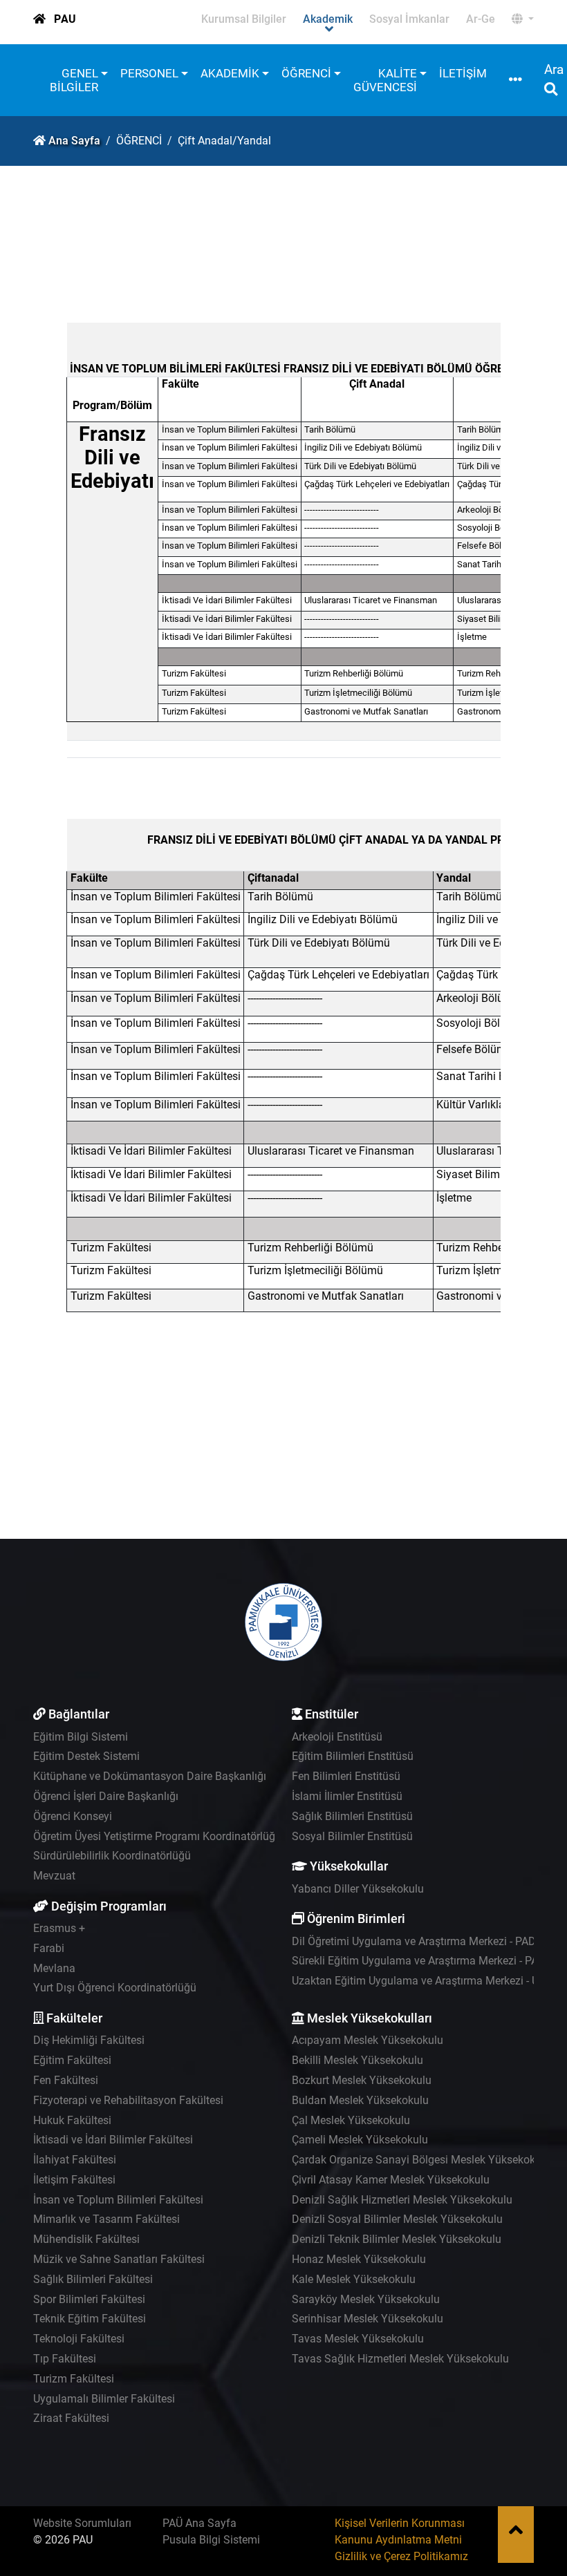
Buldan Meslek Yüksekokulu (360, 2100)
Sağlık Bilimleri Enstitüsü (352, 1816)
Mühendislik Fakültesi (86, 2239)
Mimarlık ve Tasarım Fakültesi (106, 2219)
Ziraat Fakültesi (71, 2418)
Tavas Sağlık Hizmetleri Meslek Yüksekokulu (400, 2359)
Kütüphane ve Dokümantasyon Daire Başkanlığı (150, 1776)
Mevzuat (54, 1876)
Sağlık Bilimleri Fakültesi (93, 2279)
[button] (523, 19)
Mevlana (54, 1968)
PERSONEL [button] (149, 73)
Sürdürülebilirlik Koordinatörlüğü (112, 1856)
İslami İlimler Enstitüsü (347, 1796)
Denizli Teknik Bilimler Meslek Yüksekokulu (397, 2239)
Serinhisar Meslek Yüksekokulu (368, 2319)
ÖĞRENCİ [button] (306, 73)
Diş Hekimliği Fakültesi (89, 2040)
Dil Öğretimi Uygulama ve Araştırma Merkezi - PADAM (422, 1941)
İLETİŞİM (463, 73)
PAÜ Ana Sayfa (199, 2523)
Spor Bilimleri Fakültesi (89, 2299)
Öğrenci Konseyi (73, 1816)
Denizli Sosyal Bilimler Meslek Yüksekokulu (397, 2219)
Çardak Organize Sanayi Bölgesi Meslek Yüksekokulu (421, 2160)
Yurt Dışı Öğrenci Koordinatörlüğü (115, 1988)
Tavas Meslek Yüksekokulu (358, 2339)
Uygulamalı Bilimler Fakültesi (104, 2399)
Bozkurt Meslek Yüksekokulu (362, 2080)
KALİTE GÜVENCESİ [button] (385, 80)
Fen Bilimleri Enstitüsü (346, 1776)
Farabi (49, 1948)
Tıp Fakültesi (65, 2359)
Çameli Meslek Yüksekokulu (360, 2140)
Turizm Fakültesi (74, 2379)
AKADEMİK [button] (230, 73)
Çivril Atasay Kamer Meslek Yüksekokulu (391, 2180)
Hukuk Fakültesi (72, 2120)
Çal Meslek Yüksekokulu (351, 2120)
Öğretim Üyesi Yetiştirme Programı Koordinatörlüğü (157, 1836)
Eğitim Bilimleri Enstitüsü (353, 1756)
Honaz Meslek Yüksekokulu (359, 2259)
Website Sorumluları (82, 2523)
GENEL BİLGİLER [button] (74, 80)
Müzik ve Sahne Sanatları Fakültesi (119, 2259)
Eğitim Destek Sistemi (86, 1756)
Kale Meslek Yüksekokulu (354, 2279)
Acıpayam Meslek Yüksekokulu (368, 2040)
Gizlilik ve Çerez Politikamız (401, 2556)
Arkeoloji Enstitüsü (337, 1737)
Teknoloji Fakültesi (79, 2339)
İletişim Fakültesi (74, 2180)
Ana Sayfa (74, 141)
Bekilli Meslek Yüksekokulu (357, 2060)
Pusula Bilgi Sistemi (211, 2540)
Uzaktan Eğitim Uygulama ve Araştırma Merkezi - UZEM (427, 1981)
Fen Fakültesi (66, 2080)
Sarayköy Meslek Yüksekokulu (366, 2299)
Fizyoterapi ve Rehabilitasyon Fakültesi (128, 2100)
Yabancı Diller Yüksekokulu (358, 1889)
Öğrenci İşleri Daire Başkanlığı (106, 1796)
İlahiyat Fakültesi (75, 2160)
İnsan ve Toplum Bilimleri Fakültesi (118, 2200)
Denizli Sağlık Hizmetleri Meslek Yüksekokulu (402, 2200)
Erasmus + (59, 1928)
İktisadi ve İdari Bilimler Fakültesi (113, 2140)
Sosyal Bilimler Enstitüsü (352, 1836)
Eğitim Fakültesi (72, 2060)
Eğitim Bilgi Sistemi (81, 1737)
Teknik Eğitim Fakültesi (90, 2319)
